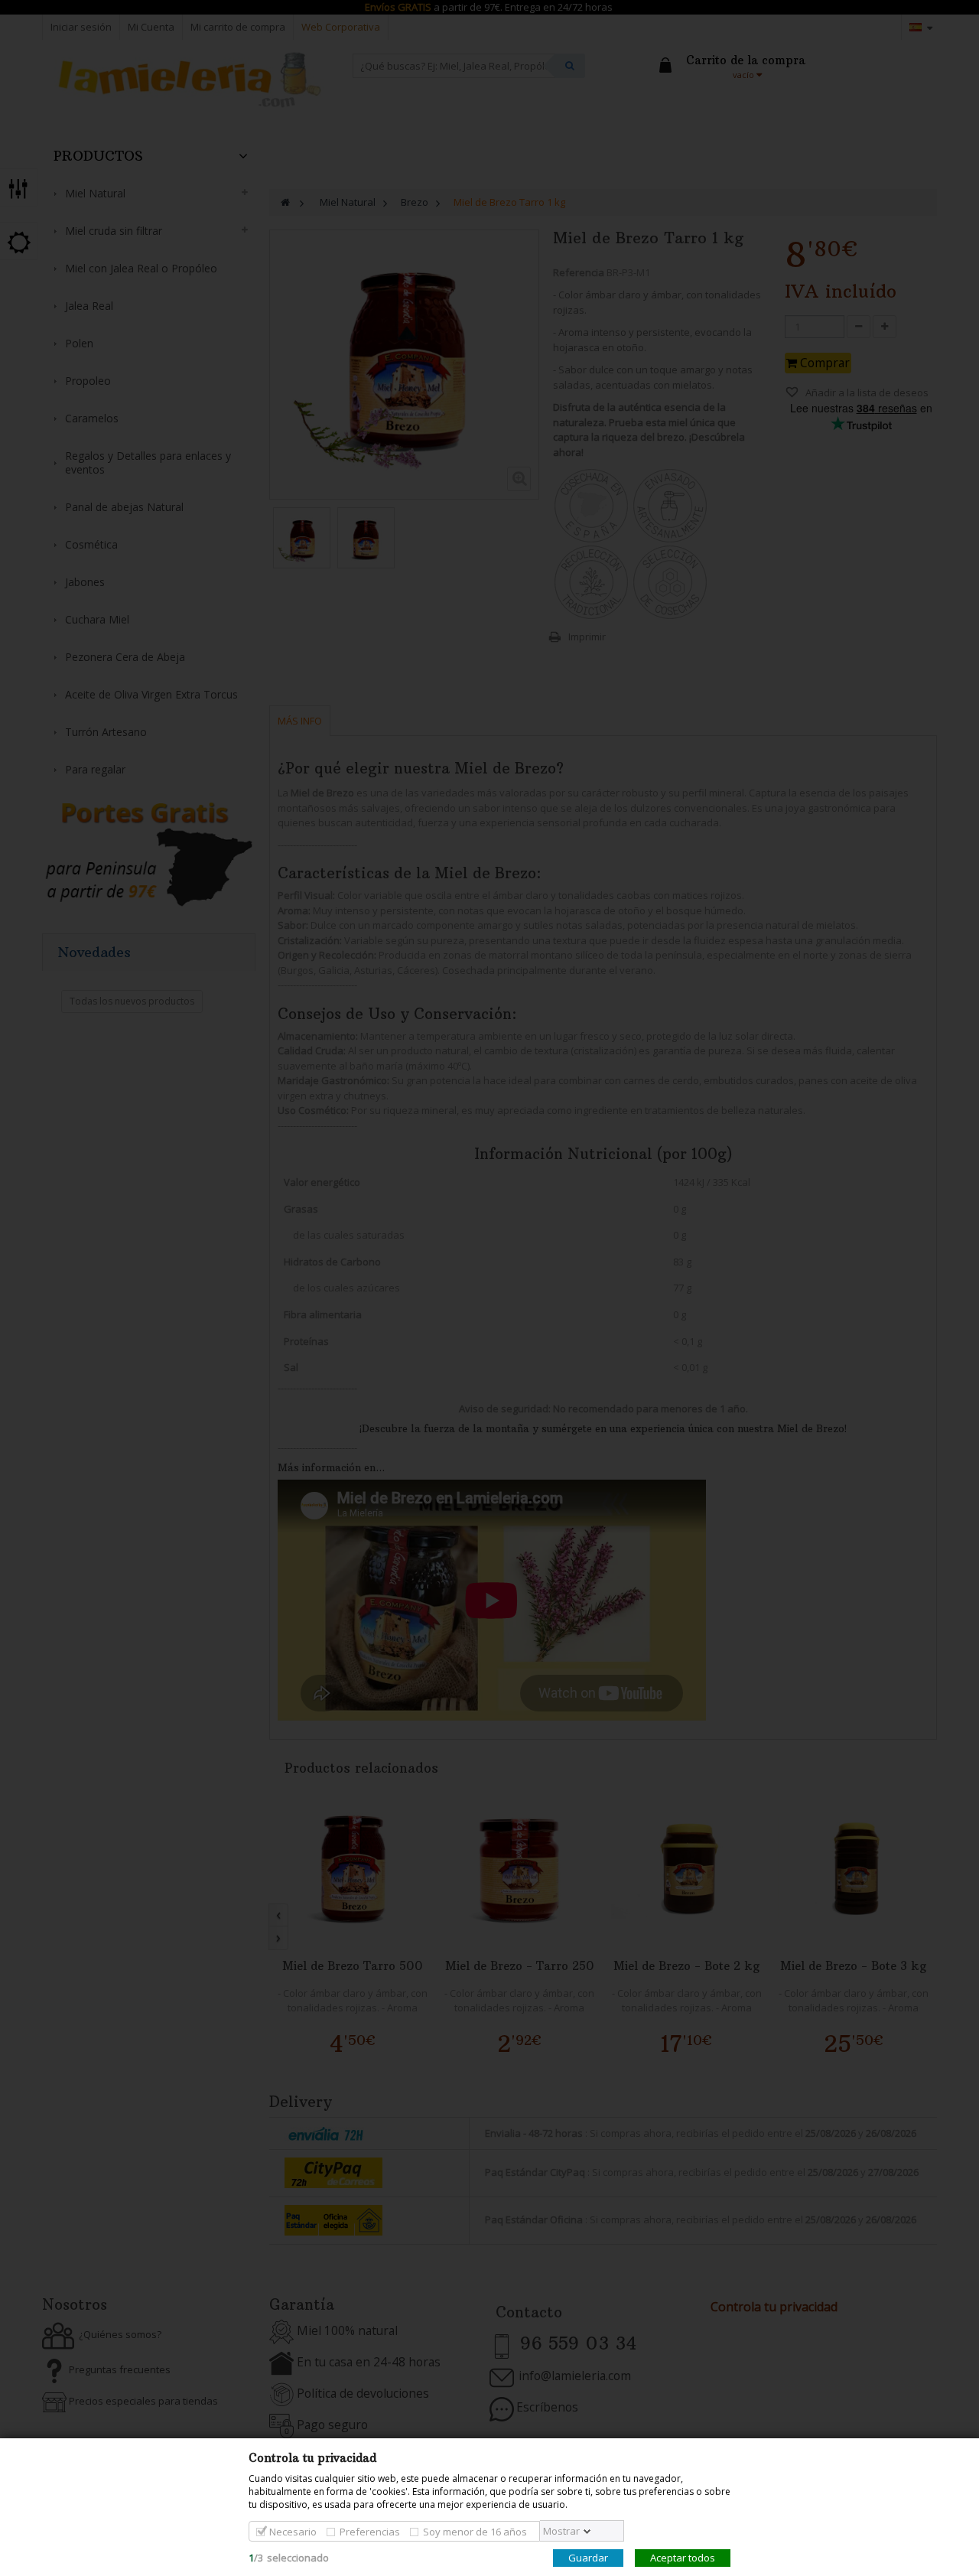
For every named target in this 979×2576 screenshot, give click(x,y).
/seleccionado (289, 2558)
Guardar (588, 2558)
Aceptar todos (683, 2558)
